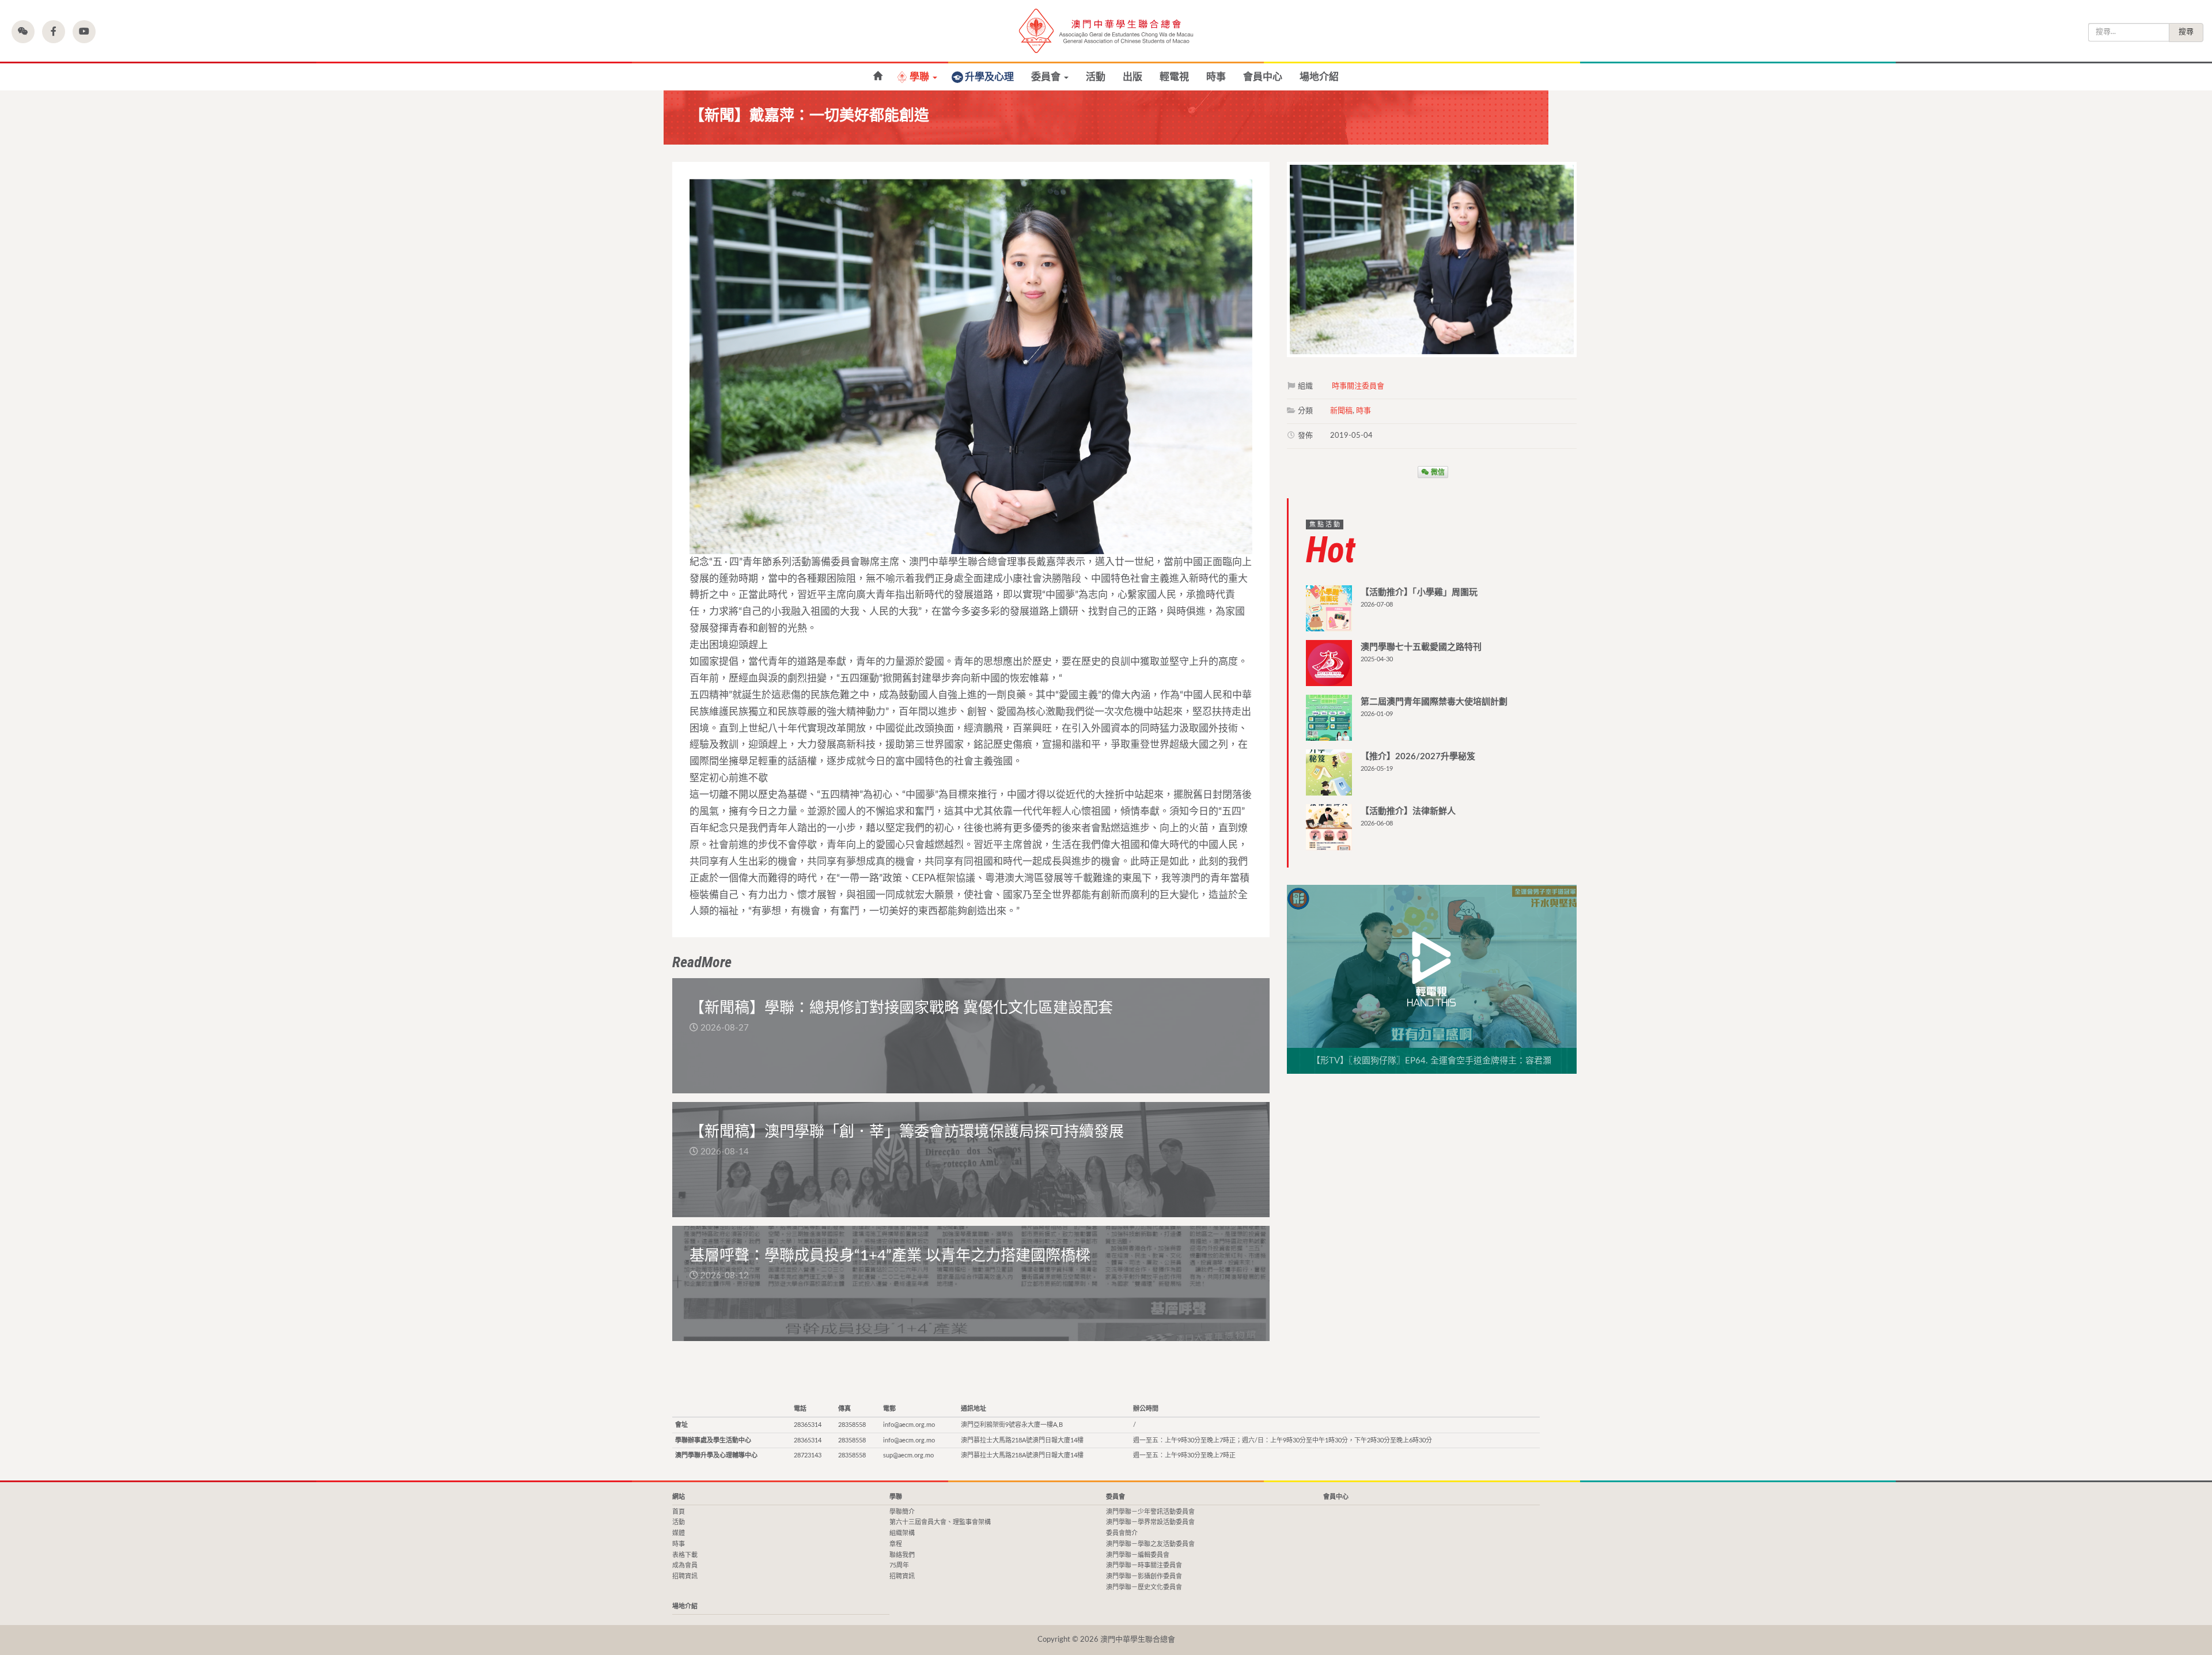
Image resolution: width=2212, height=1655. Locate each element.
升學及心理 (989, 77)
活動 (1096, 77)
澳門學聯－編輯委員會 (1138, 1555)
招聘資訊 (685, 1576)
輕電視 (1174, 77)
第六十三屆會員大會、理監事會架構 (940, 1522)
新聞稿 (1341, 411)
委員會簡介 (1122, 1533)
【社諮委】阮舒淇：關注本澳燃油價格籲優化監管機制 (878, 76)
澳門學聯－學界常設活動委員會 (1150, 1522)
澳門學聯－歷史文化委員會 (1144, 1587)
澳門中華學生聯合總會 (1106, 31)
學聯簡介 (902, 1512)
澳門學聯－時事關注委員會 (1144, 1565)
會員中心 (1263, 77)
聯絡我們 (902, 1555)
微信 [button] (1437, 472)
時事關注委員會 (1358, 386)
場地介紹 (1319, 77)
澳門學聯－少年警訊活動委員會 (1150, 1512)
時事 (1216, 77)
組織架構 (902, 1533)
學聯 (921, 77)
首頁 (679, 1512)
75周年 (899, 1565)
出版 (1132, 77)
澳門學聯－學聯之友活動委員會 (1150, 1544)
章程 (896, 1544)
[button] (23, 32)
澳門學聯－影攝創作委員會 (1144, 1576)
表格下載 (685, 1555)
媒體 (679, 1533)
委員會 (1047, 77)
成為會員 (685, 1565)
